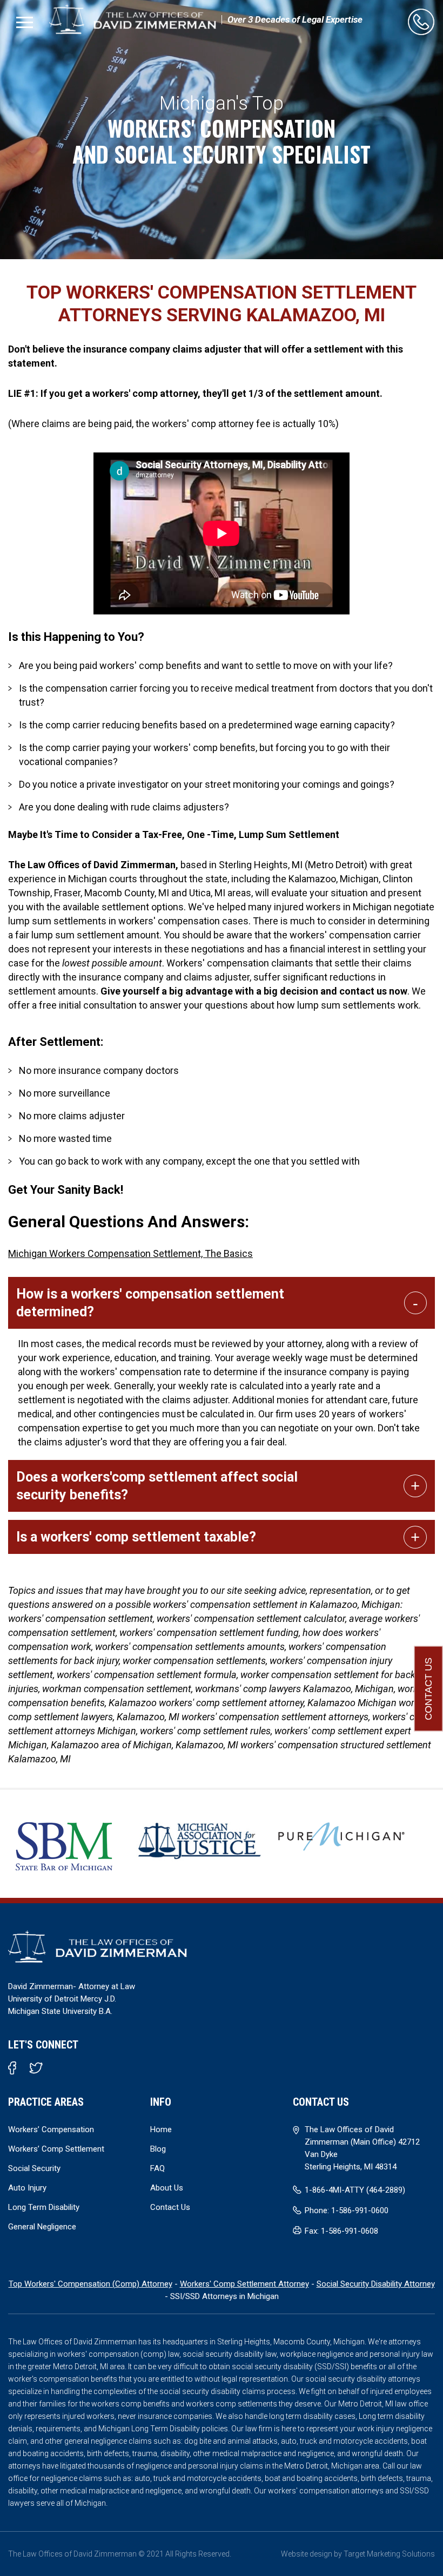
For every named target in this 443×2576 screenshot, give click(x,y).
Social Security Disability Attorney (376, 2284)
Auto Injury (27, 2188)
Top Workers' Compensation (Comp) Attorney (90, 2284)
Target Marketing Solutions (389, 2554)
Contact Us (428, 1689)
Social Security (34, 2168)
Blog (158, 2149)
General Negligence (42, 2227)
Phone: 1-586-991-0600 (347, 2210)
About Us (167, 2188)
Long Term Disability (44, 2207)
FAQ (157, 2168)
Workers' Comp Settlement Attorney (244, 2284)
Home (161, 2129)
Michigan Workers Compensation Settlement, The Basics (130, 1253)
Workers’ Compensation (51, 2129)
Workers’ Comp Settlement (56, 2149)
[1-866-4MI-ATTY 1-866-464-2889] (421, 22)
